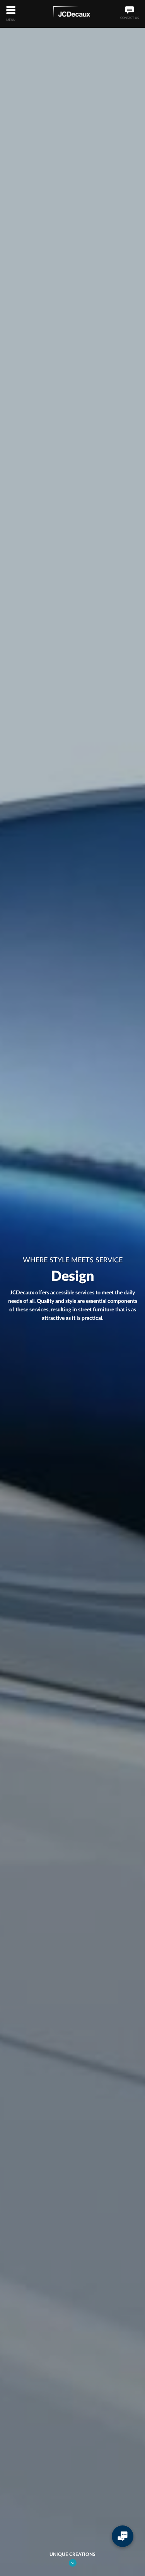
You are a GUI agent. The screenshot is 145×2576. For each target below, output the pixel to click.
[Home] (72, 13)
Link (73, 2563)
